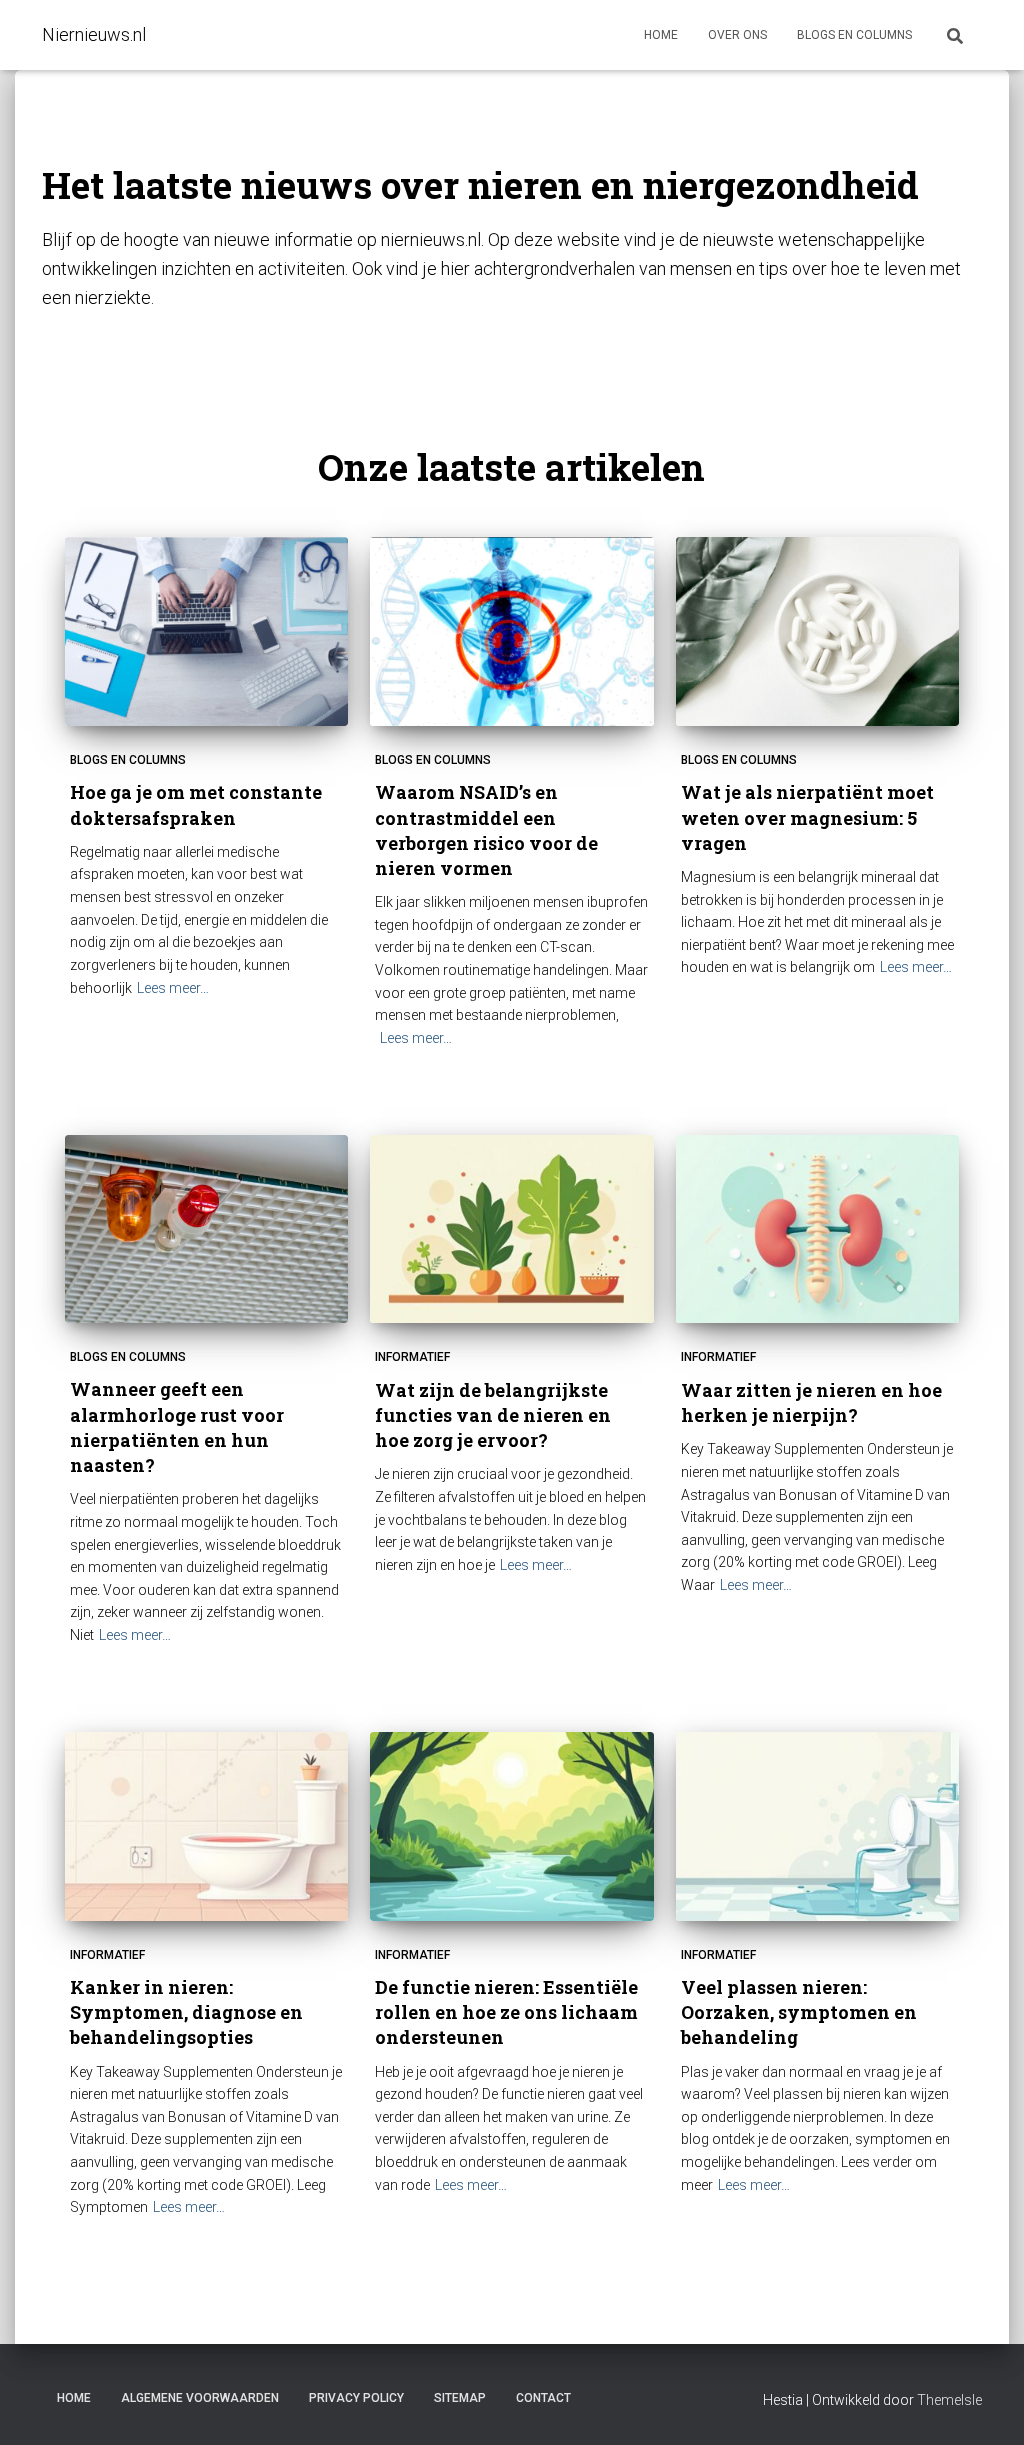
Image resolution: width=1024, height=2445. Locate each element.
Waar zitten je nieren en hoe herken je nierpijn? (811, 1402)
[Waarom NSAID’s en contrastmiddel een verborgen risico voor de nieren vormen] (511, 631)
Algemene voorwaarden (200, 2398)
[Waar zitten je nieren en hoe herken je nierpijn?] (817, 1229)
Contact (543, 2398)
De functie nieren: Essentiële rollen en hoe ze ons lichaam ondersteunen (506, 2012)
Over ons (737, 35)
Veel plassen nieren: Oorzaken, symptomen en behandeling (799, 2012)
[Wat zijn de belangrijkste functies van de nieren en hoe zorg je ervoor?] (511, 1229)
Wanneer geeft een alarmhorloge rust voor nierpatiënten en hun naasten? (177, 1427)
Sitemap (460, 2398)
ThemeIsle (949, 2400)
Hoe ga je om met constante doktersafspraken (196, 804)
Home (661, 35)
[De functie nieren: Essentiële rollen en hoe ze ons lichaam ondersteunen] (511, 1826)
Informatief (412, 1357)
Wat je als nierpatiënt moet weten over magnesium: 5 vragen (807, 817)
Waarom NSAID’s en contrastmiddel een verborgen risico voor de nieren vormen (486, 830)
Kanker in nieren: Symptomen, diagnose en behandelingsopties (186, 2012)
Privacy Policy (356, 2398)
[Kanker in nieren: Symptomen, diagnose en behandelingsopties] (206, 1826)
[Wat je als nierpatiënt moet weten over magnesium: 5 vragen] (817, 631)
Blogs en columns (854, 35)
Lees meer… (173, 988)
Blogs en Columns (128, 760)
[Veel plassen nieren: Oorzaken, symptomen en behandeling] (817, 1826)
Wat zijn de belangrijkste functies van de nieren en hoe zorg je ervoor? (493, 1415)
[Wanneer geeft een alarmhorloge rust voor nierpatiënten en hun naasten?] (206, 1229)
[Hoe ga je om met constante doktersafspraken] (206, 631)
